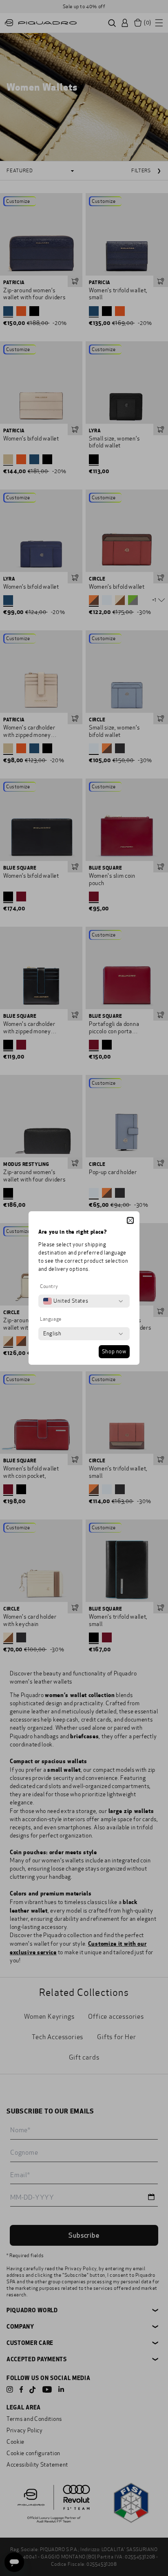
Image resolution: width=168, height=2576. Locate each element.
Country (49, 1286)
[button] (130, 1220)
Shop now (114, 1352)
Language (51, 1319)
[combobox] (66, 1301)
